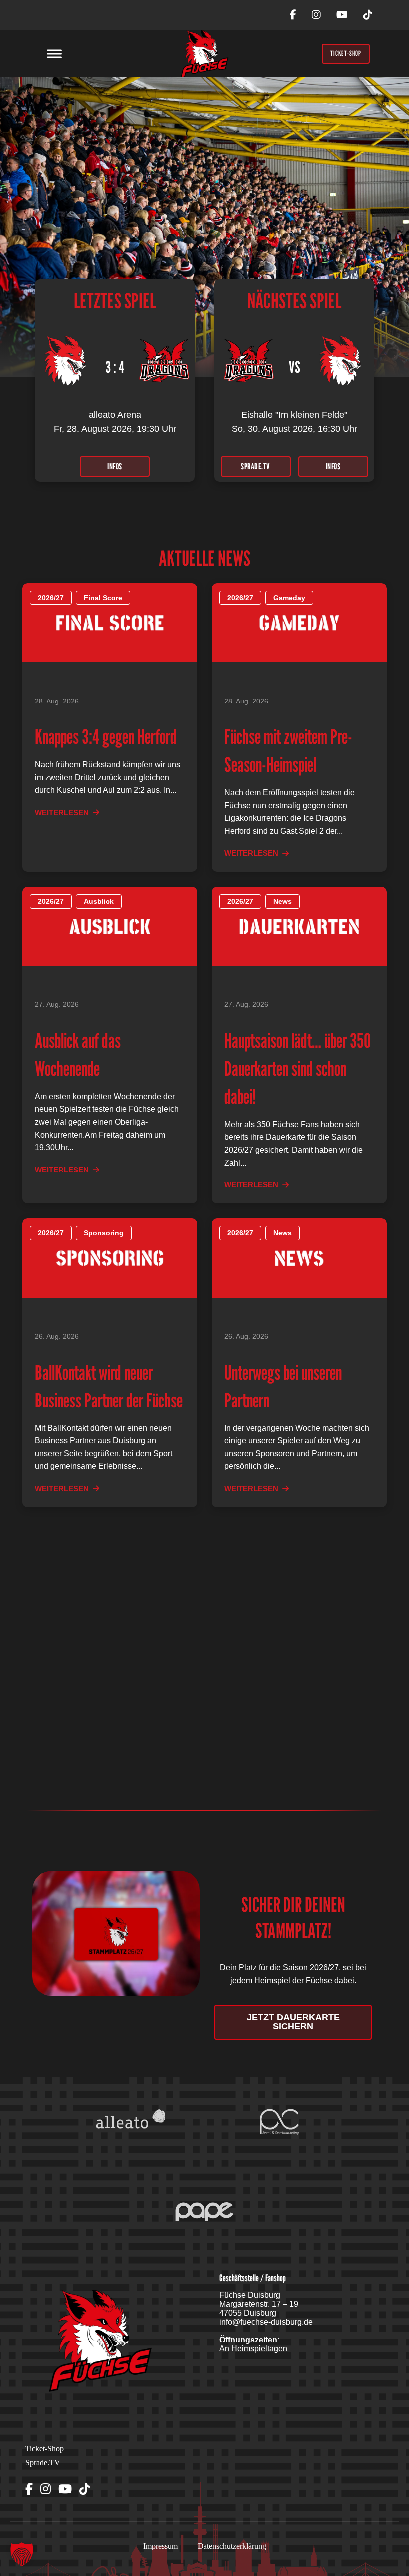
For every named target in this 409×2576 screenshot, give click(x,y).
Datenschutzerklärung (232, 2546)
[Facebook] (293, 15)
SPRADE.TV (256, 466)
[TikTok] (368, 15)
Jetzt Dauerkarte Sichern (293, 2022)
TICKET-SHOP (346, 53)
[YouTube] (342, 15)
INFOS (115, 466)
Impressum (160, 2546)
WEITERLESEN (62, 813)
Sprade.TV (43, 2462)
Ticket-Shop (45, 2449)
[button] (22, 2554)
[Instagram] (316, 15)
